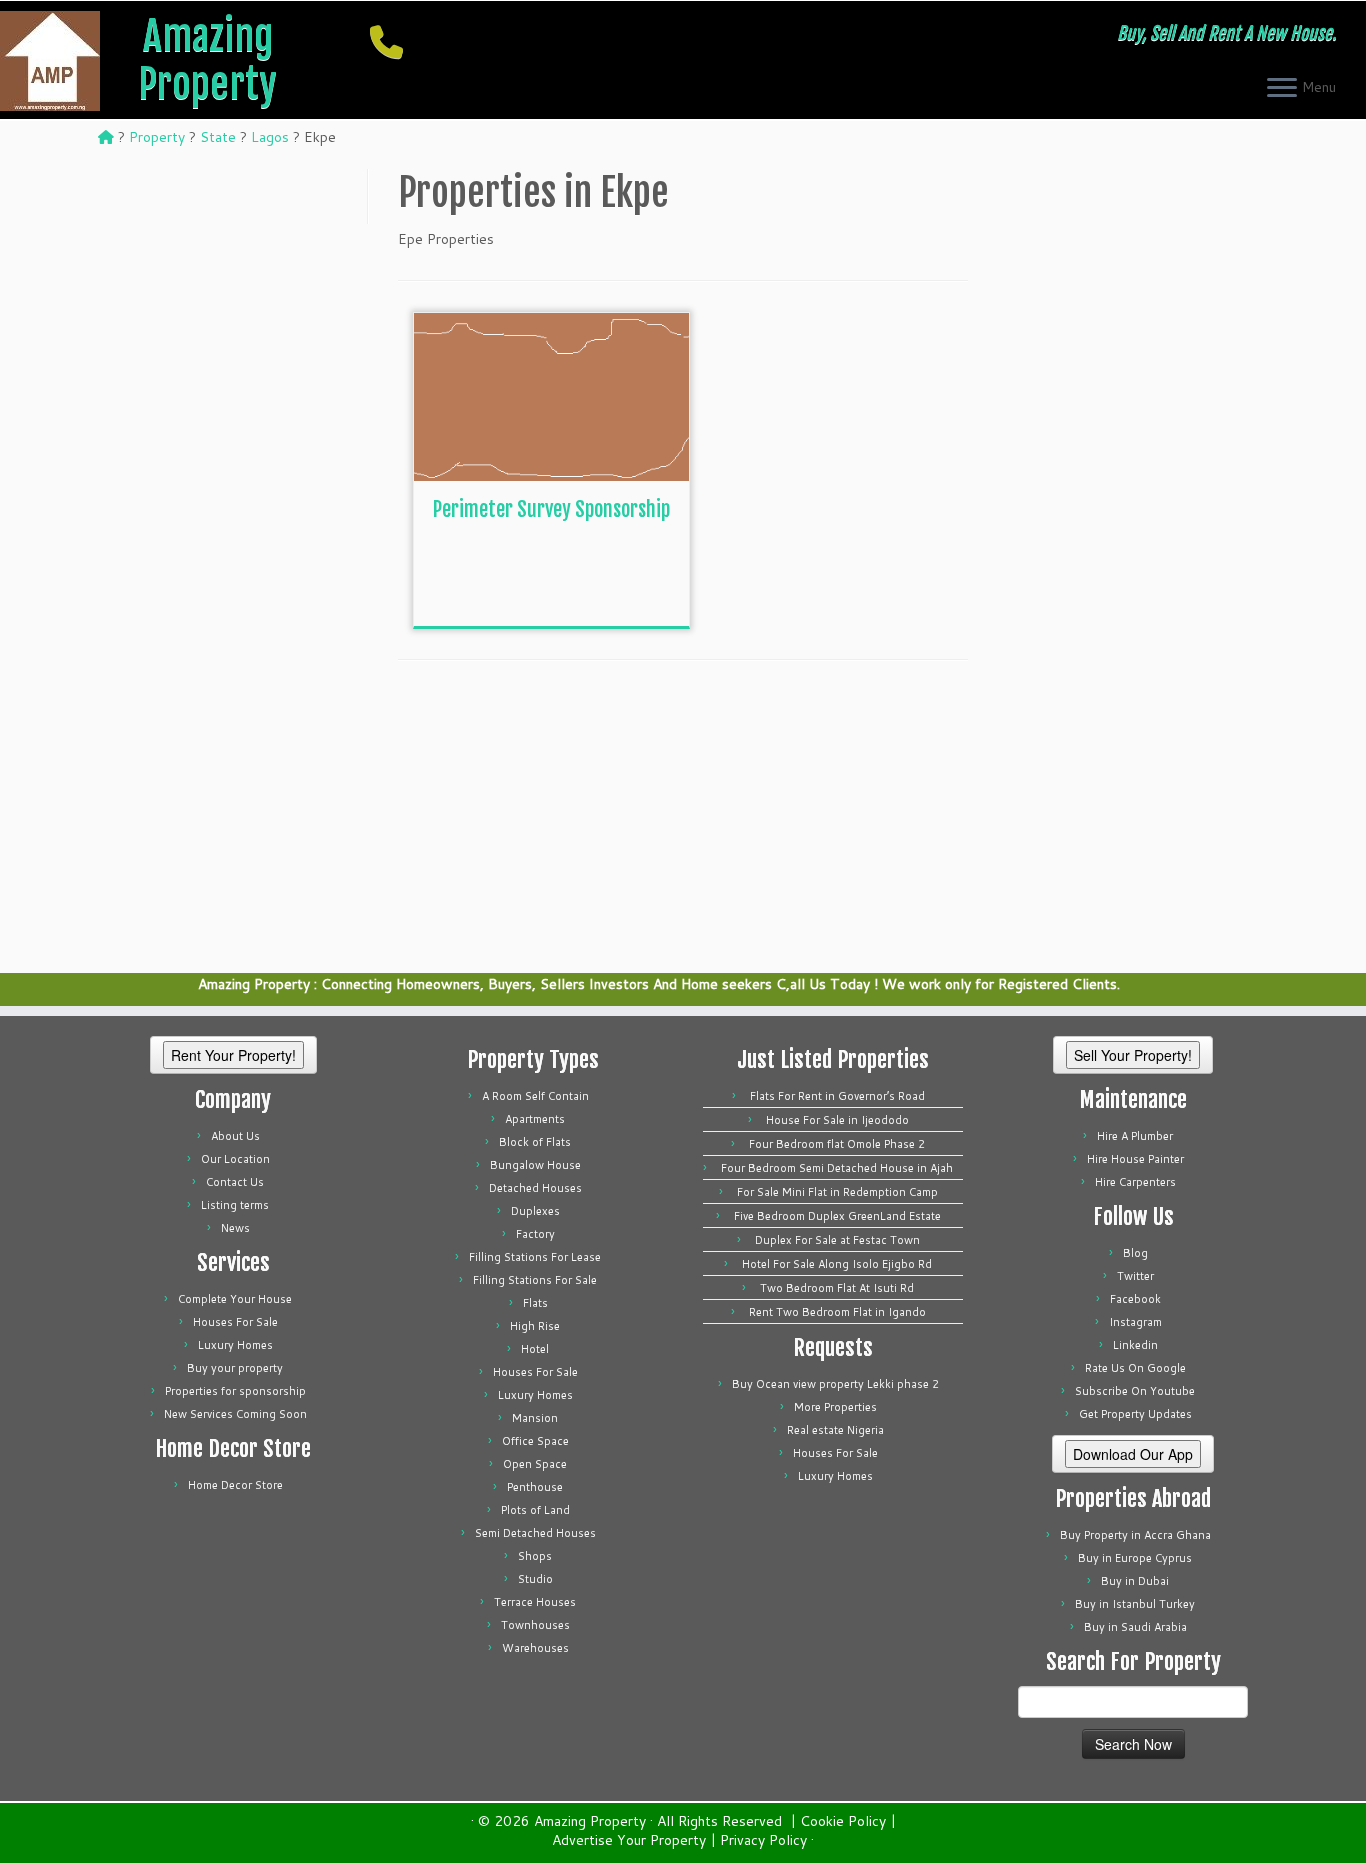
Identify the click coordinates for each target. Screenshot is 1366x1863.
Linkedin (1135, 1345)
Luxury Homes (235, 1345)
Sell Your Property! (1133, 1055)
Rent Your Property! (233, 1055)
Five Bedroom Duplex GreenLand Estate (837, 1216)
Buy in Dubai (1135, 1581)
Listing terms (235, 1205)
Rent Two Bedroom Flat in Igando (837, 1312)
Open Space (535, 1464)
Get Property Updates (1135, 1414)
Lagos (270, 137)
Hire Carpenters (1135, 1182)
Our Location (235, 1159)
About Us (235, 1136)
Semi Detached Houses (535, 1533)
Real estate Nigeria (835, 1430)
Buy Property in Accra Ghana (1135, 1535)
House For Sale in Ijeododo (837, 1120)
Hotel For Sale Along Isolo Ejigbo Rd (837, 1264)
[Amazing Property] (106, 137)
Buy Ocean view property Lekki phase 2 (835, 1384)
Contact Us (235, 1182)
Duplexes (535, 1211)
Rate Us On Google (1135, 1368)
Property (157, 137)
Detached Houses (535, 1188)
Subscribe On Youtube (1135, 1391)
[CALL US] (393, 41)
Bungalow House (535, 1165)
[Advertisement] (583, 581)
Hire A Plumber (1135, 1136)
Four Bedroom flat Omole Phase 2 (837, 1144)
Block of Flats (535, 1142)
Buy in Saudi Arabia (1135, 1627)
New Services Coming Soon (235, 1414)
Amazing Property (207, 60)
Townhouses (535, 1625)
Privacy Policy (763, 1840)
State (218, 137)
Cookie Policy (843, 1821)
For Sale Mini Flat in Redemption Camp (837, 1192)
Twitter (1135, 1276)
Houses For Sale (235, 1322)
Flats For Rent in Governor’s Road (837, 1096)
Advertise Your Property (629, 1840)
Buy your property (235, 1368)
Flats (535, 1303)
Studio (535, 1579)
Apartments (535, 1119)
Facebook (1135, 1299)
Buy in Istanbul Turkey (1135, 1604)
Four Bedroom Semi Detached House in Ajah (837, 1168)
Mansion (535, 1418)
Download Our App (1133, 1454)
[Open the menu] (1282, 89)
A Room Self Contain (535, 1096)
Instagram (1135, 1322)
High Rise (535, 1326)
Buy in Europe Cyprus (1135, 1558)
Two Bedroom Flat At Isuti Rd (837, 1288)
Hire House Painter (1135, 1159)
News (235, 1228)
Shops (535, 1556)
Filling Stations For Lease (535, 1257)
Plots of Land (535, 1510)
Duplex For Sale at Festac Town (837, 1240)
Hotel (535, 1349)
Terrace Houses (535, 1602)
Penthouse (535, 1487)
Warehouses (535, 1648)
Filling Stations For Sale (535, 1280)
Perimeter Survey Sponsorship (551, 509)
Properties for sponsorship (235, 1391)
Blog (1135, 1253)
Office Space (535, 1441)
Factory (535, 1234)
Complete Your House (235, 1299)
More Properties (835, 1407)
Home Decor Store (235, 1485)
